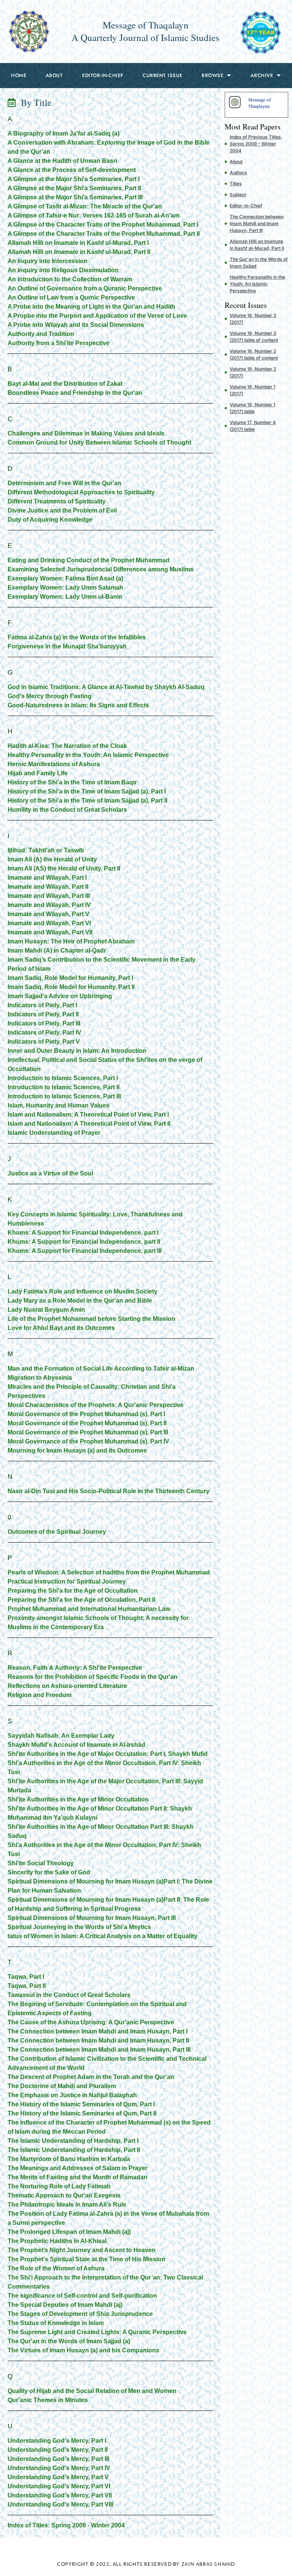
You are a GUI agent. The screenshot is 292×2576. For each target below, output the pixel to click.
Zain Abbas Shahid (208, 2564)
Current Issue (163, 75)
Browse (212, 75)
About (54, 75)
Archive (262, 75)
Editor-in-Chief (103, 75)
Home (19, 75)
